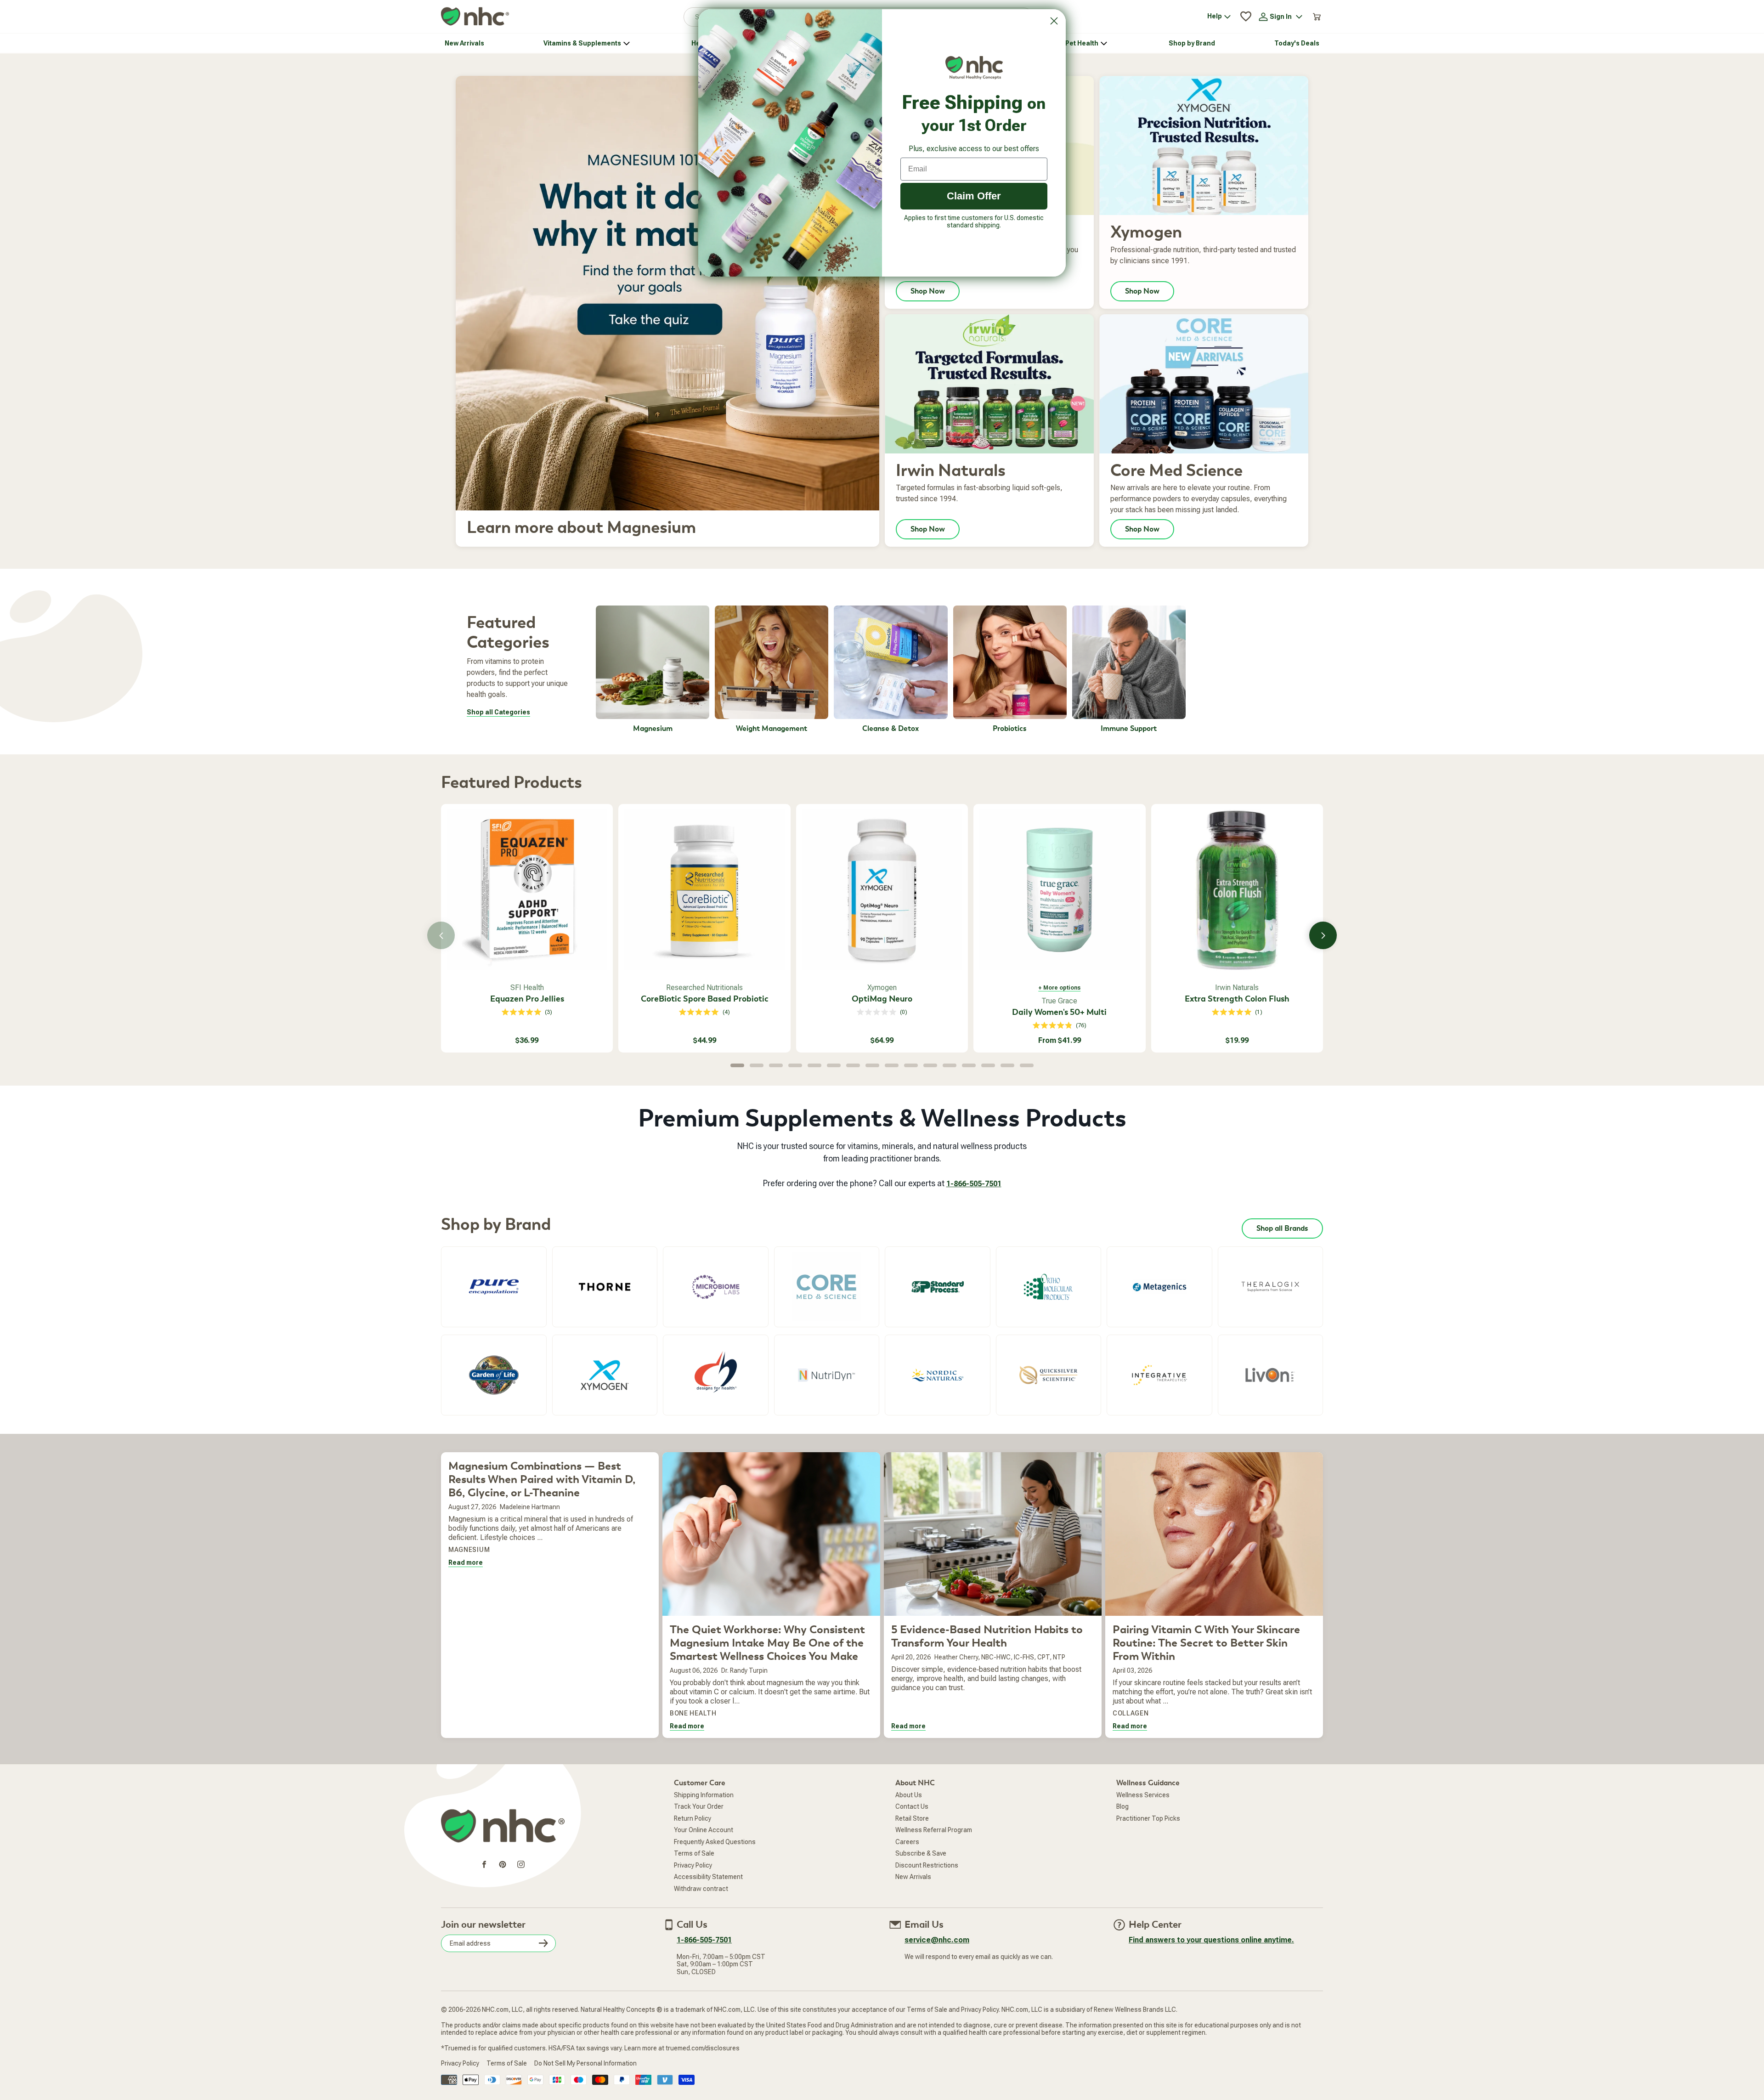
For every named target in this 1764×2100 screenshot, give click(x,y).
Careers (907, 1842)
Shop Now (928, 291)
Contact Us (912, 1806)
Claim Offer (974, 196)
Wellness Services (1143, 1795)
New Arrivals (913, 1877)
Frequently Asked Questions (715, 1842)
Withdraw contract (701, 1889)
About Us (909, 1795)
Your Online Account (704, 1830)
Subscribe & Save (921, 1853)
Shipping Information (704, 1795)
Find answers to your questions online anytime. (1211, 1940)
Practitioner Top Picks (1148, 1818)
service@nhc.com (937, 1940)
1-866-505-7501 (974, 1184)
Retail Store (912, 1818)
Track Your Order (699, 1806)
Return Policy (693, 1818)
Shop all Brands (1282, 1228)
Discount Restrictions (927, 1865)
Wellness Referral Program (934, 1830)
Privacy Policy (693, 1865)
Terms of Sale (694, 1853)
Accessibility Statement (708, 1877)
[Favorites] (1246, 17)
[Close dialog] (1054, 21)
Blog (1122, 1806)
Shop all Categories (498, 712)
